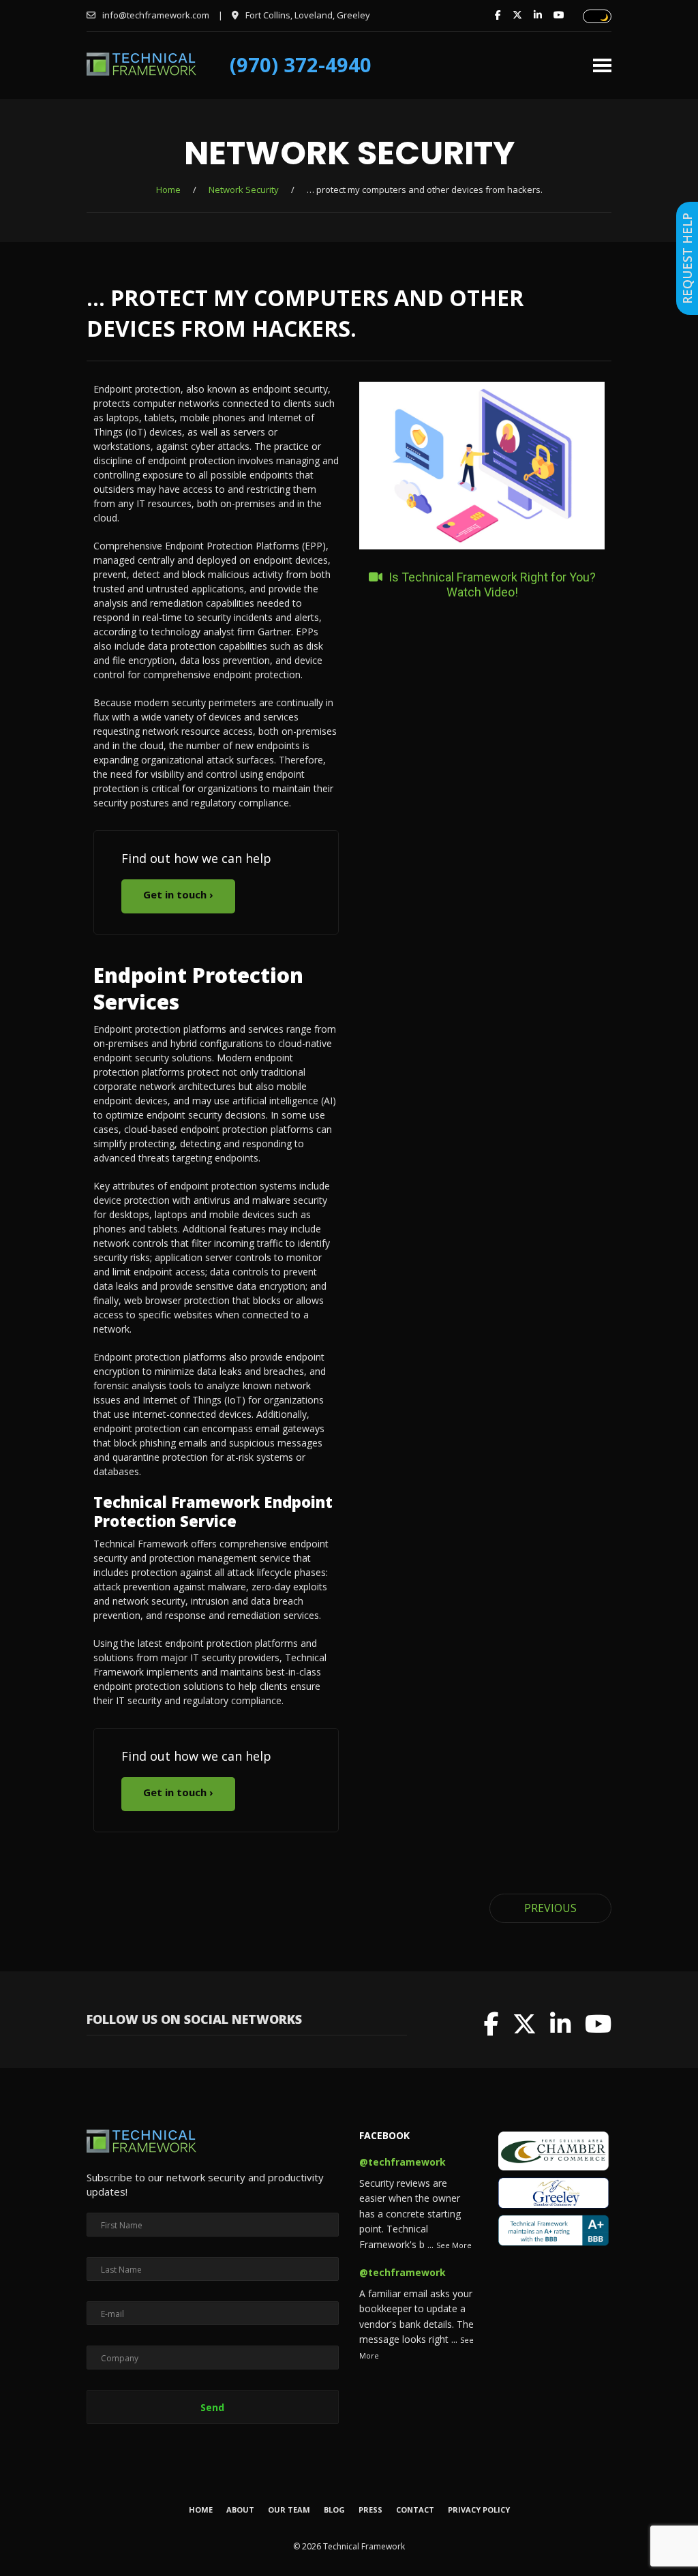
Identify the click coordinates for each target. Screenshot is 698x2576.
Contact (415, 2510)
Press (370, 2510)
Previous (550, 1908)
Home (168, 190)
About (240, 2510)
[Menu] (602, 60)
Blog (334, 2510)
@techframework (403, 2162)
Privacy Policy (479, 2510)
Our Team (289, 2510)
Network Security (244, 190)
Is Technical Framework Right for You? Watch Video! (491, 585)
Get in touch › (178, 894)
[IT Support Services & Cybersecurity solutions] (141, 72)
